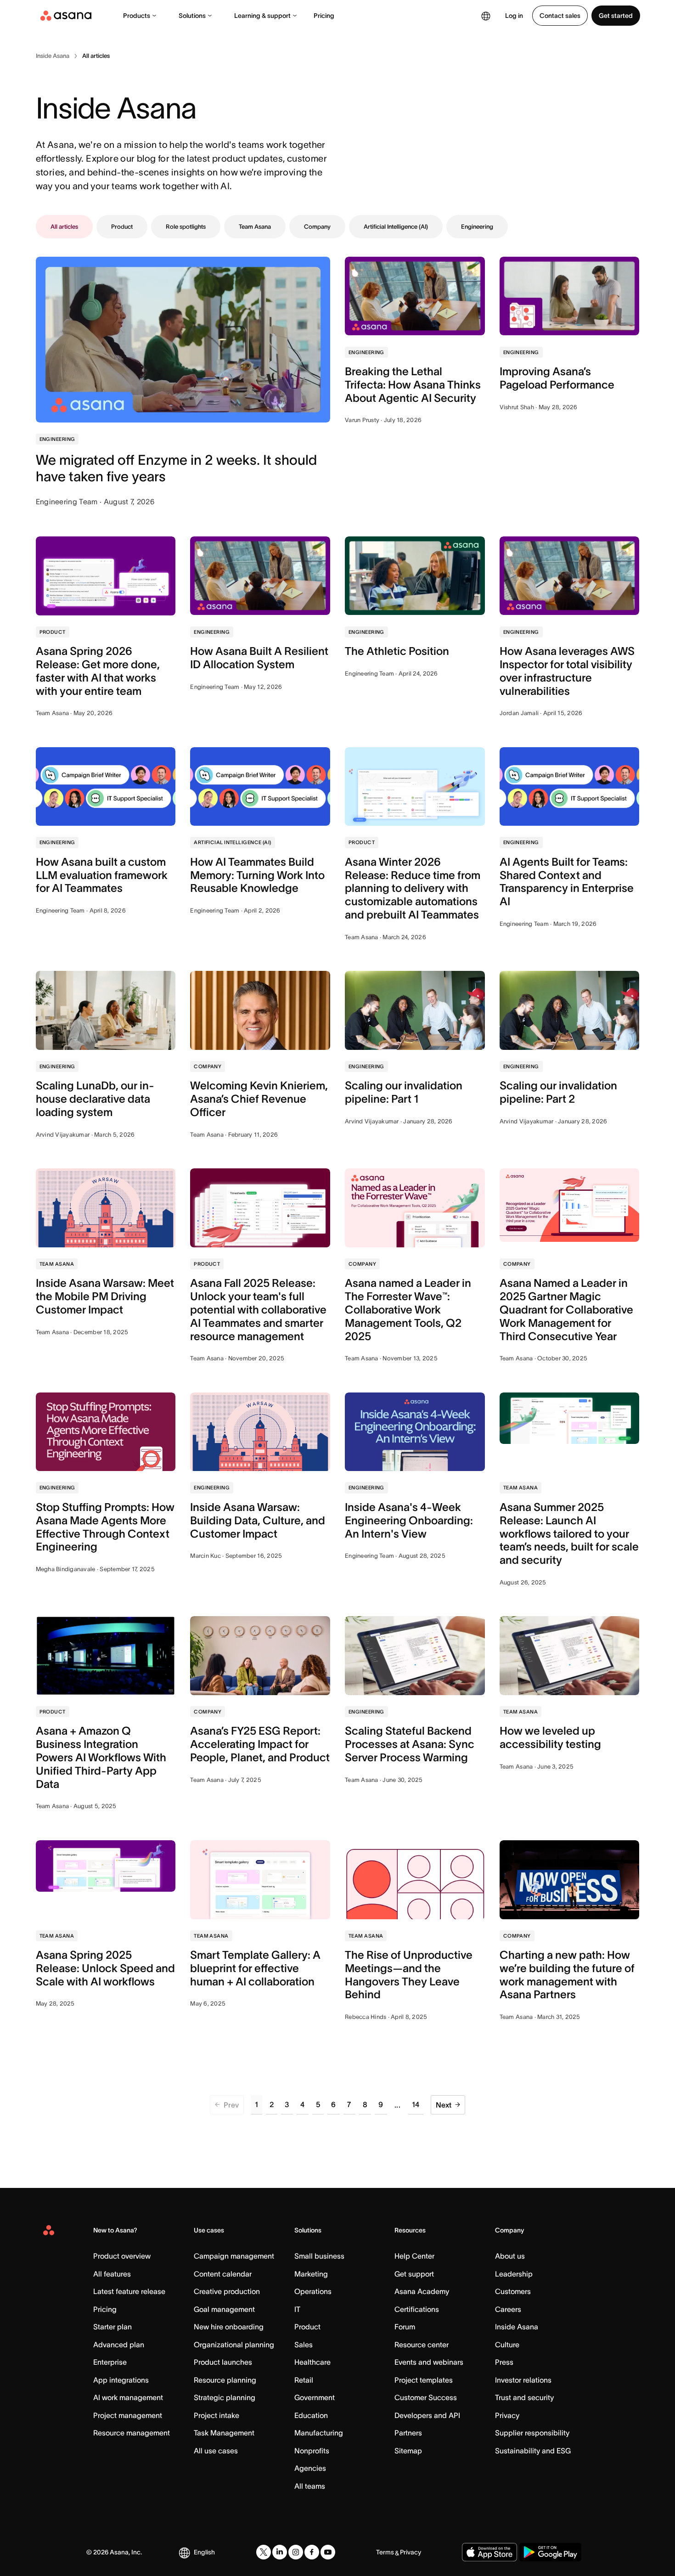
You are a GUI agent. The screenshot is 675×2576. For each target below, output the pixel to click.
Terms (385, 2552)
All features (112, 2274)
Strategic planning (225, 2397)
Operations (313, 2291)
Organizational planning (234, 2345)
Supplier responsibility (532, 2433)
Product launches (223, 2362)
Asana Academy (422, 2291)
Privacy (507, 2415)
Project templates (424, 2380)
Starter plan (112, 2327)
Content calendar (223, 2274)
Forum (405, 2327)
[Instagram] (296, 2552)
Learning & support (262, 16)
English (204, 2552)
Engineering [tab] (477, 227)
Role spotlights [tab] (186, 227)
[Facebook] (312, 2552)
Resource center (422, 2345)
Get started (616, 16)
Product (307, 2327)
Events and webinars (429, 2362)
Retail (304, 2380)
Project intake (217, 2415)
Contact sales (560, 16)
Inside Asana (517, 2327)
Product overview (122, 2256)
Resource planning (225, 2380)
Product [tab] (122, 227)
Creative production (227, 2291)
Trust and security (524, 2397)
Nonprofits (312, 2451)
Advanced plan (119, 2345)
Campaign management (234, 2256)
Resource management (132, 2433)
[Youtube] (328, 2552)
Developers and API (427, 2415)
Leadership (514, 2274)
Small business (319, 2256)
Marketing (311, 2274)
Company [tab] (317, 227)
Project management (128, 2415)
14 (416, 2104)
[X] (264, 2552)
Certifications (417, 2309)
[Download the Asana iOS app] (489, 2552)
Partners (408, 2433)
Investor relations (523, 2380)
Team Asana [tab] (255, 227)
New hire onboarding (229, 2327)
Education (311, 2415)
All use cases (216, 2451)
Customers (513, 2291)
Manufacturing (319, 2433)
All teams (310, 2486)
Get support (414, 2274)
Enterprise (110, 2362)
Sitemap (408, 2451)
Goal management (224, 2309)
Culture (507, 2345)
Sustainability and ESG (533, 2451)
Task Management (224, 2433)
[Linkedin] (280, 2552)
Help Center (414, 2256)
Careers (508, 2309)
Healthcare (312, 2362)
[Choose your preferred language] (486, 16)
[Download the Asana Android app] (550, 2552)
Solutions (192, 16)
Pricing (324, 16)
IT (297, 2309)
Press (504, 2362)
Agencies (310, 2468)
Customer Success (426, 2397)
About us (510, 2256)
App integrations (121, 2380)
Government (315, 2397)
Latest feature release (129, 2291)
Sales (304, 2345)
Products (137, 16)
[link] (53, 56)
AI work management (128, 2397)
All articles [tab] (64, 227)
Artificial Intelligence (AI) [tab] (396, 227)
